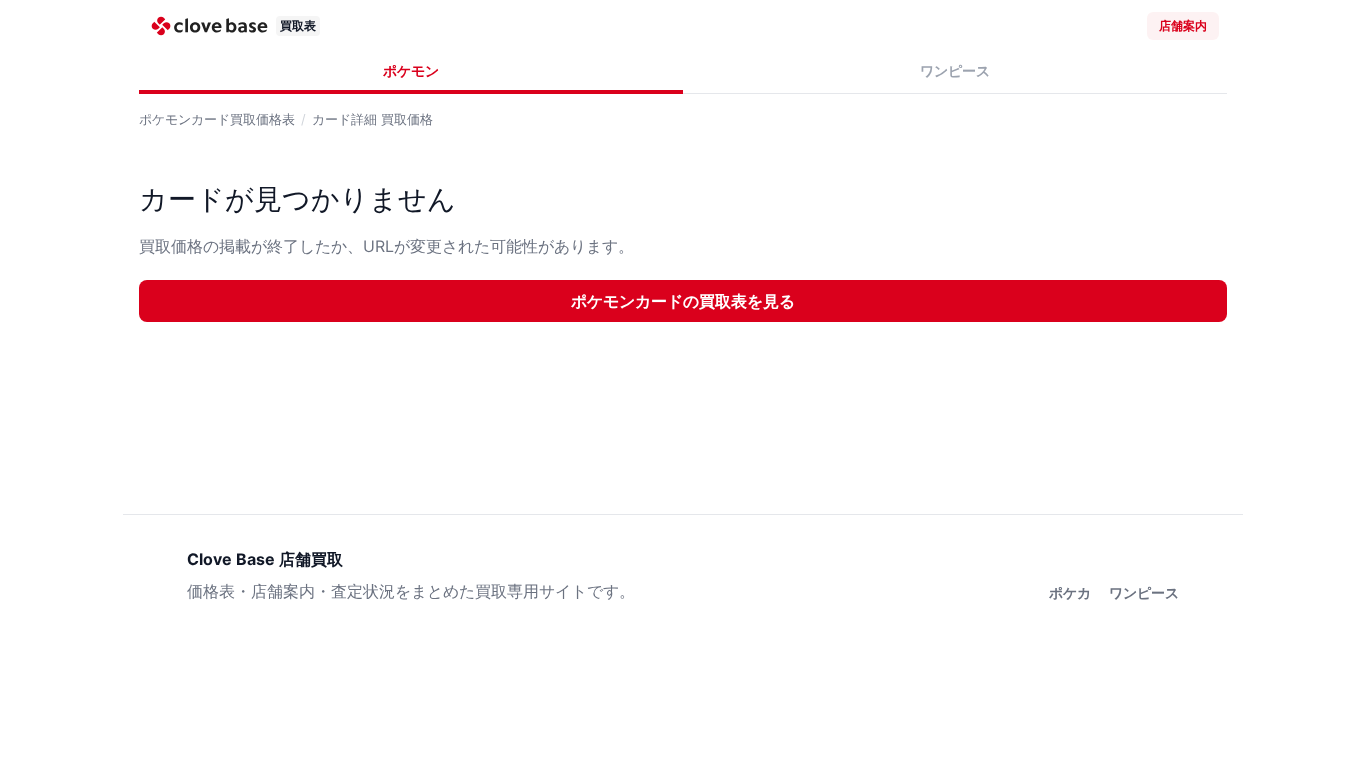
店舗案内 (1183, 25)
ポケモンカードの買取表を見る (683, 301)
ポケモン (411, 70)
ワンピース (955, 70)
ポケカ (1070, 592)
